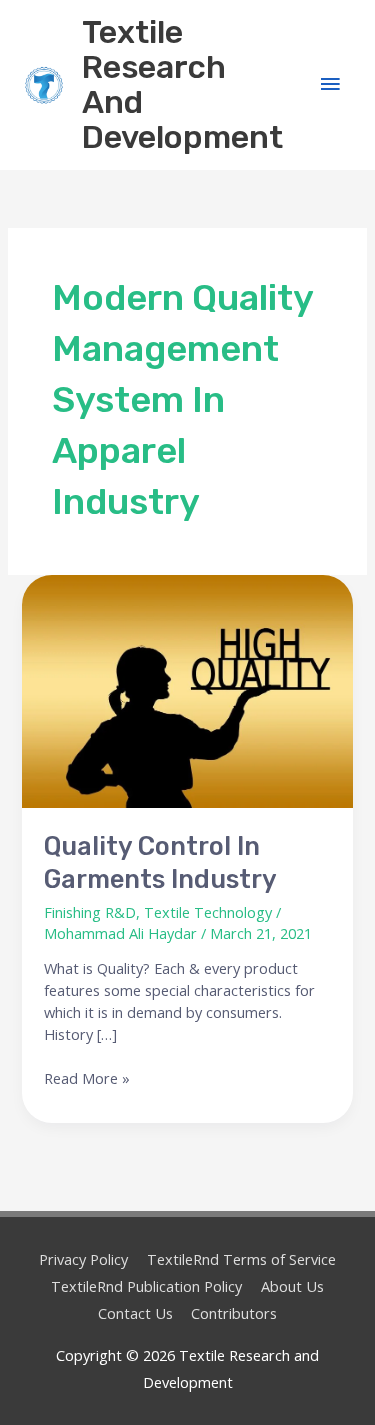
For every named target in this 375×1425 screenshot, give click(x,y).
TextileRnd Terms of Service (241, 1259)
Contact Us (135, 1313)
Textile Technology (208, 912)
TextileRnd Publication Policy (146, 1286)
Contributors (234, 1313)
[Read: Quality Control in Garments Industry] (187, 691)
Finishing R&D (90, 912)
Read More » (87, 1078)
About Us (292, 1286)
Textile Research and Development (182, 84)
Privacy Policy (83, 1259)
